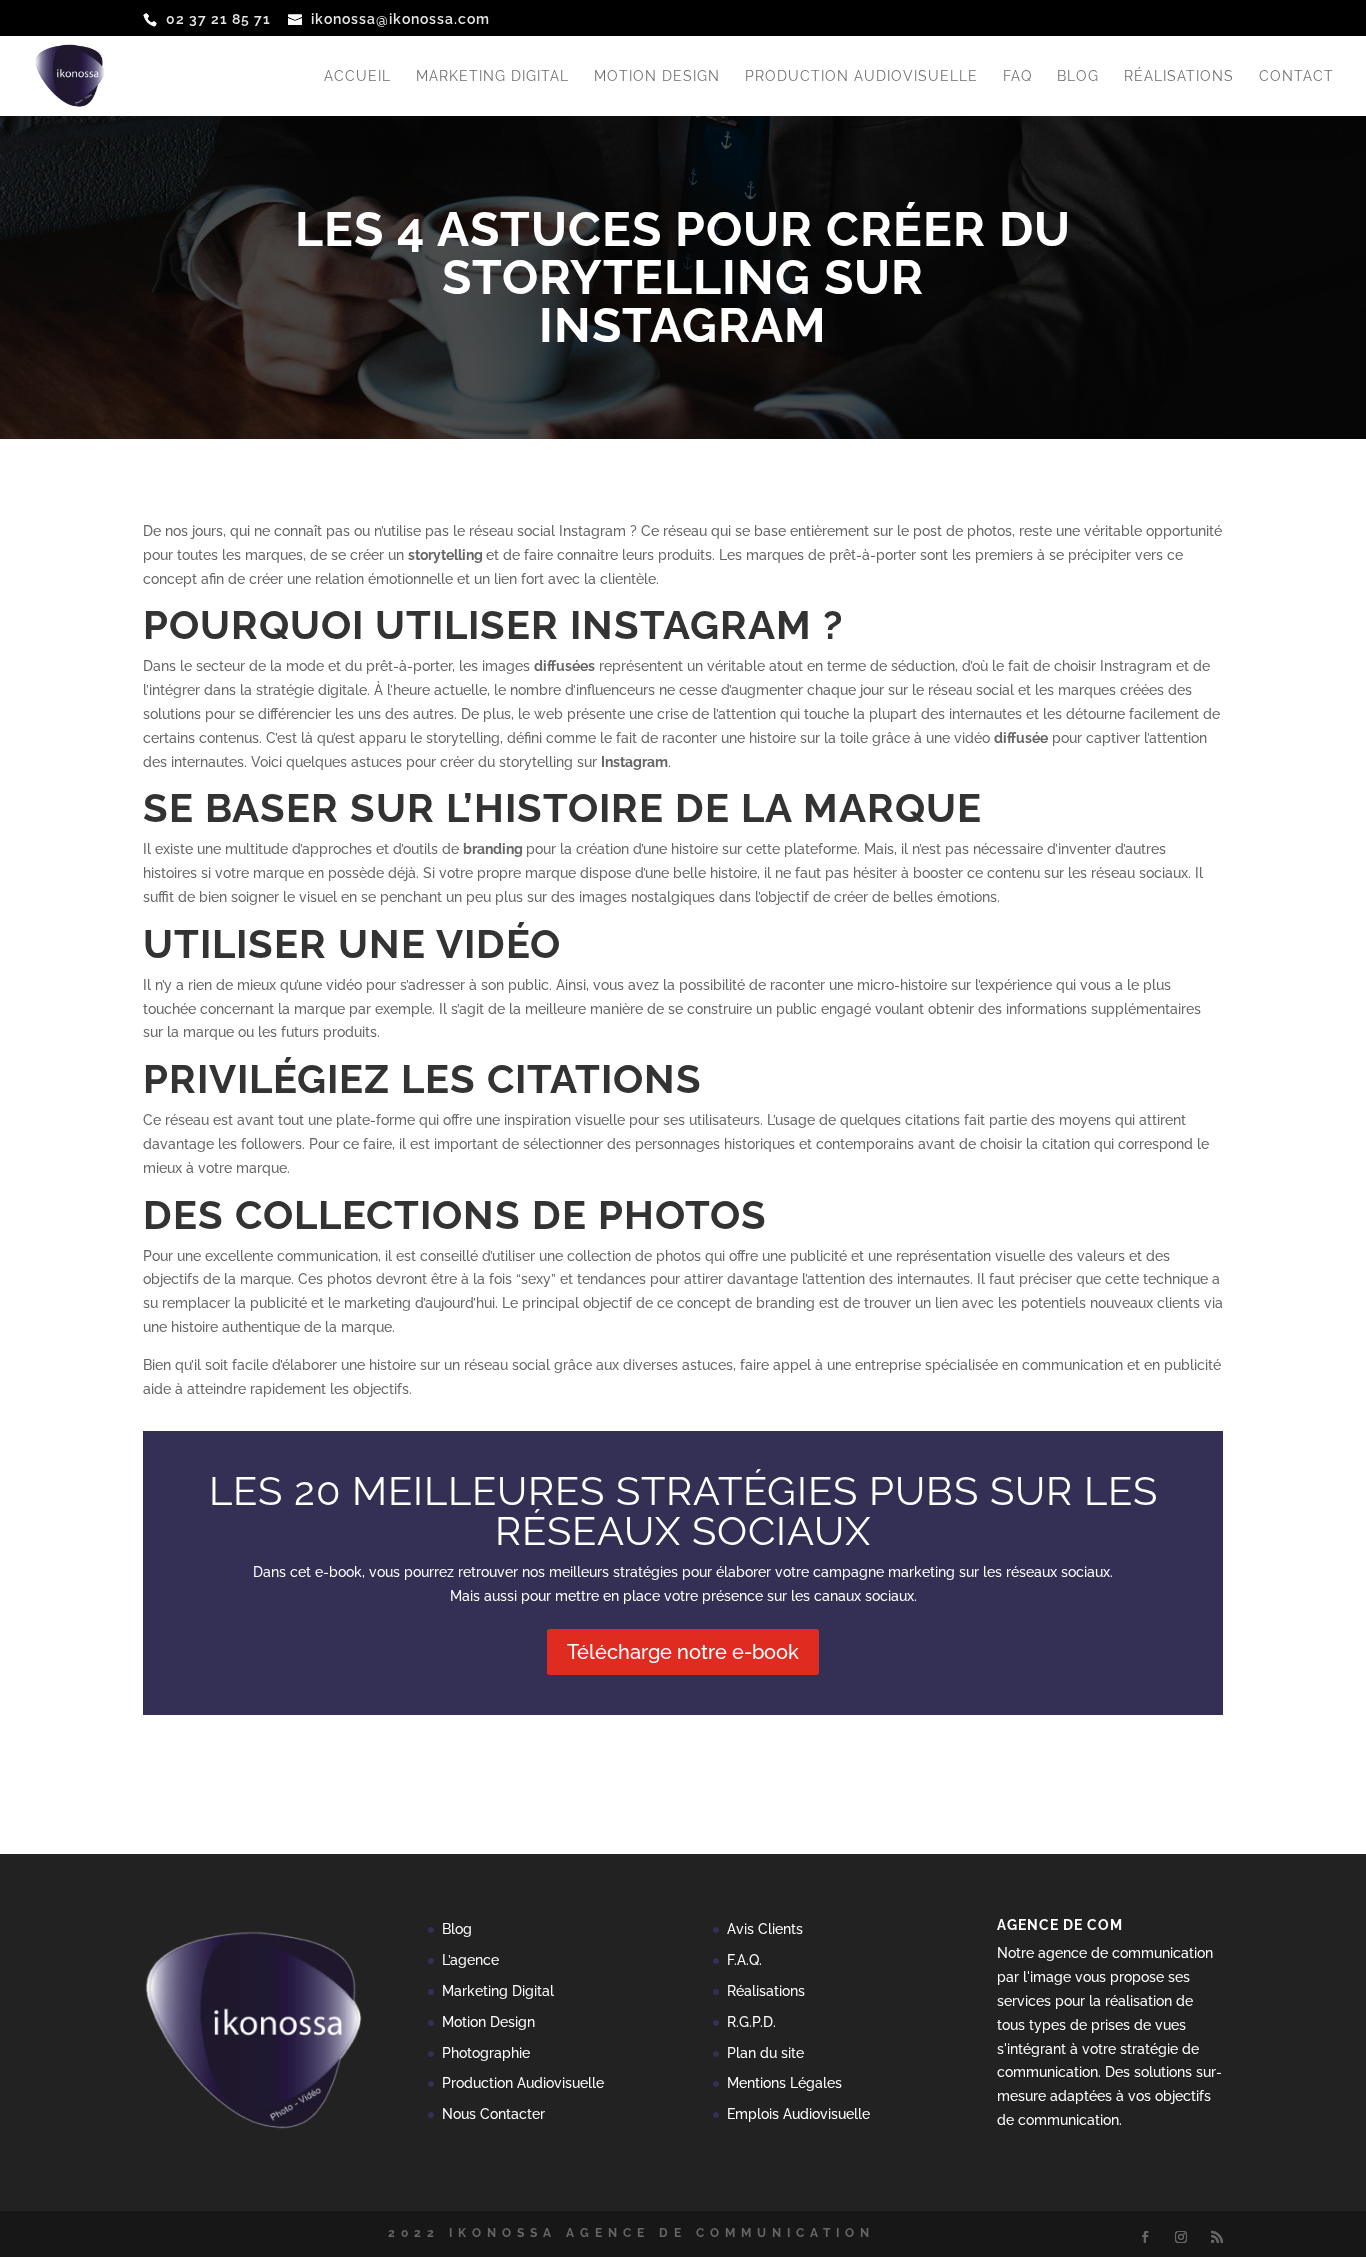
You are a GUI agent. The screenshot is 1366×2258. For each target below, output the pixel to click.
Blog (1078, 76)
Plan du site (765, 2053)
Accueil (357, 76)
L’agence (470, 1960)
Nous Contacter (493, 2114)
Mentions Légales (784, 2083)
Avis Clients (765, 1929)
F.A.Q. (744, 1960)
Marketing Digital (492, 76)
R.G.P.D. (751, 2022)
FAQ (1017, 76)
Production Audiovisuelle (861, 76)
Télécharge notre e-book (683, 1652)
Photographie (486, 2053)
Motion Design (657, 76)
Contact (1296, 76)
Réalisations (1179, 76)
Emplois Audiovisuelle (798, 2114)
